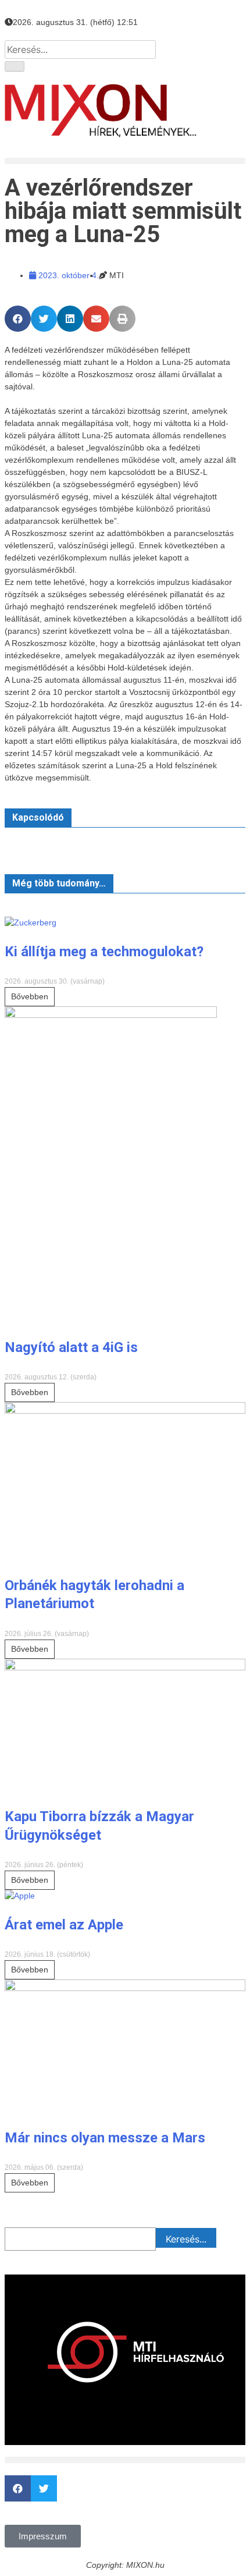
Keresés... (186, 2239)
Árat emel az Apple (64, 1925)
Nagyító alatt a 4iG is (71, 1347)
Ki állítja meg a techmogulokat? (104, 952)
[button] (125, 161)
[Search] (15, 66)
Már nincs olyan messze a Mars (105, 2138)
